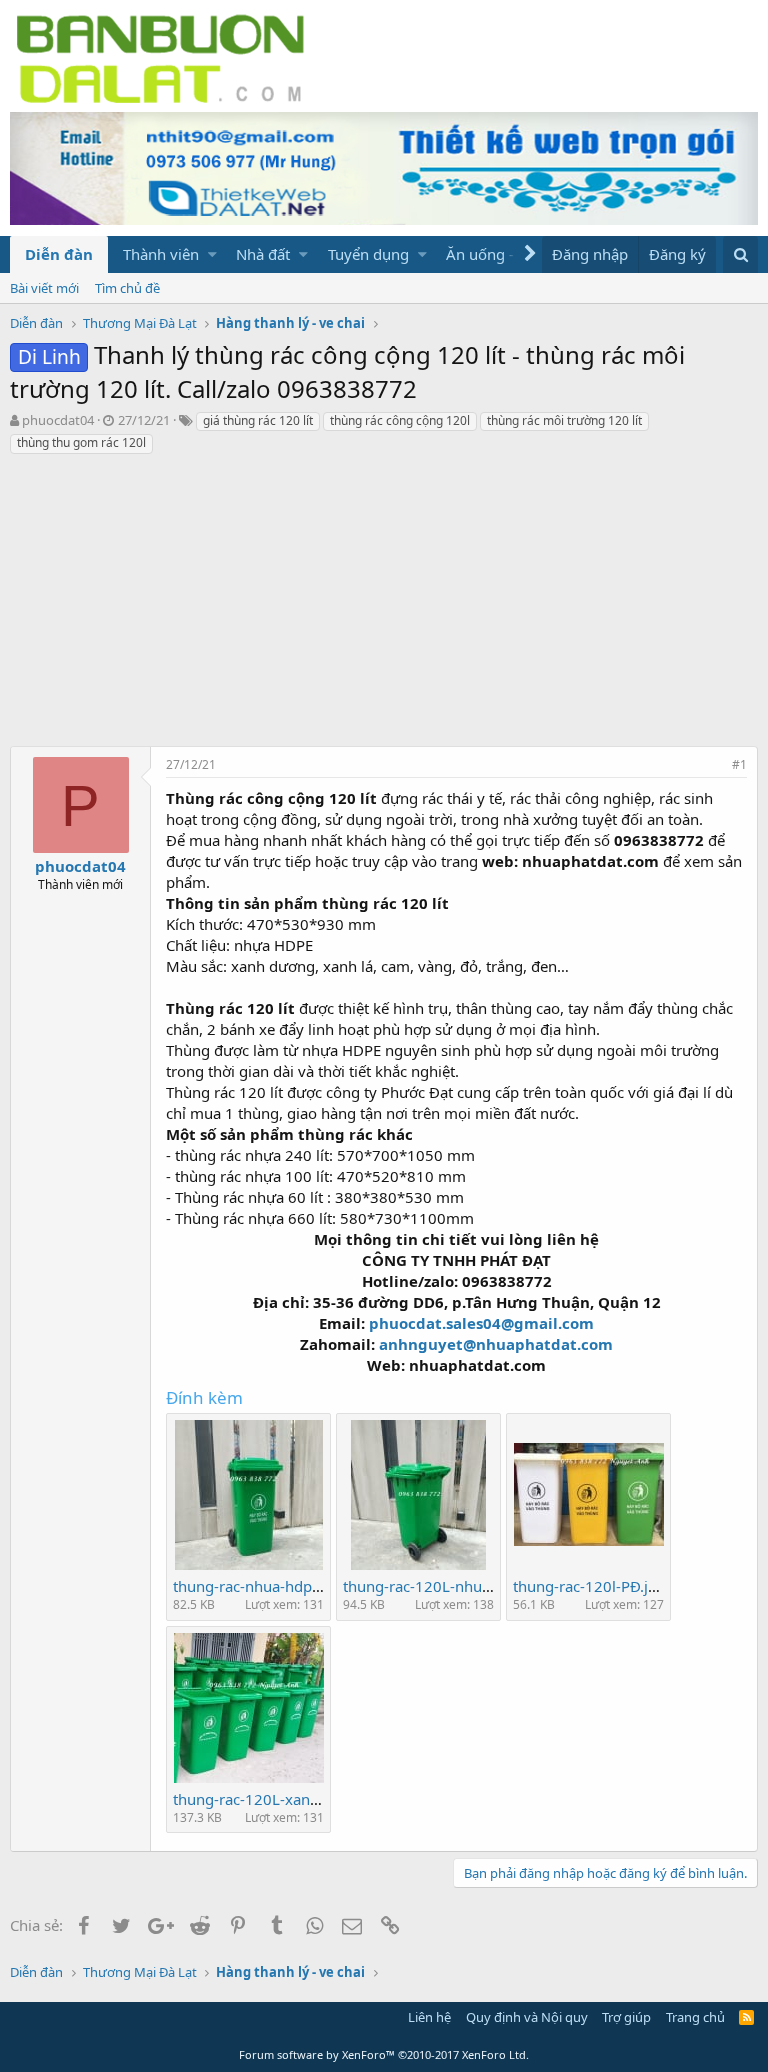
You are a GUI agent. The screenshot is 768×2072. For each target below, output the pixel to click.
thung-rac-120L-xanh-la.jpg (267, 1799)
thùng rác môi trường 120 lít (564, 420)
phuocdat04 (58, 420)
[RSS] (746, 2017)
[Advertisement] (384, 606)
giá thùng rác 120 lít (258, 420)
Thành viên (161, 254)
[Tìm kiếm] (740, 254)
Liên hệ (429, 2017)
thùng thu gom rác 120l (81, 442)
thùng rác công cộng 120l (400, 420)
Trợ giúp (626, 2017)
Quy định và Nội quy (527, 2017)
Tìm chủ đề (127, 288)
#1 (739, 764)
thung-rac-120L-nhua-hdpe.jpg (449, 1586)
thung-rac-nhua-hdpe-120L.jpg (279, 1586)
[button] (212, 254)
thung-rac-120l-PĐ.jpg (589, 1586)
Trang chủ (695, 2017)
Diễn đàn (59, 254)
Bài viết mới (44, 288)
